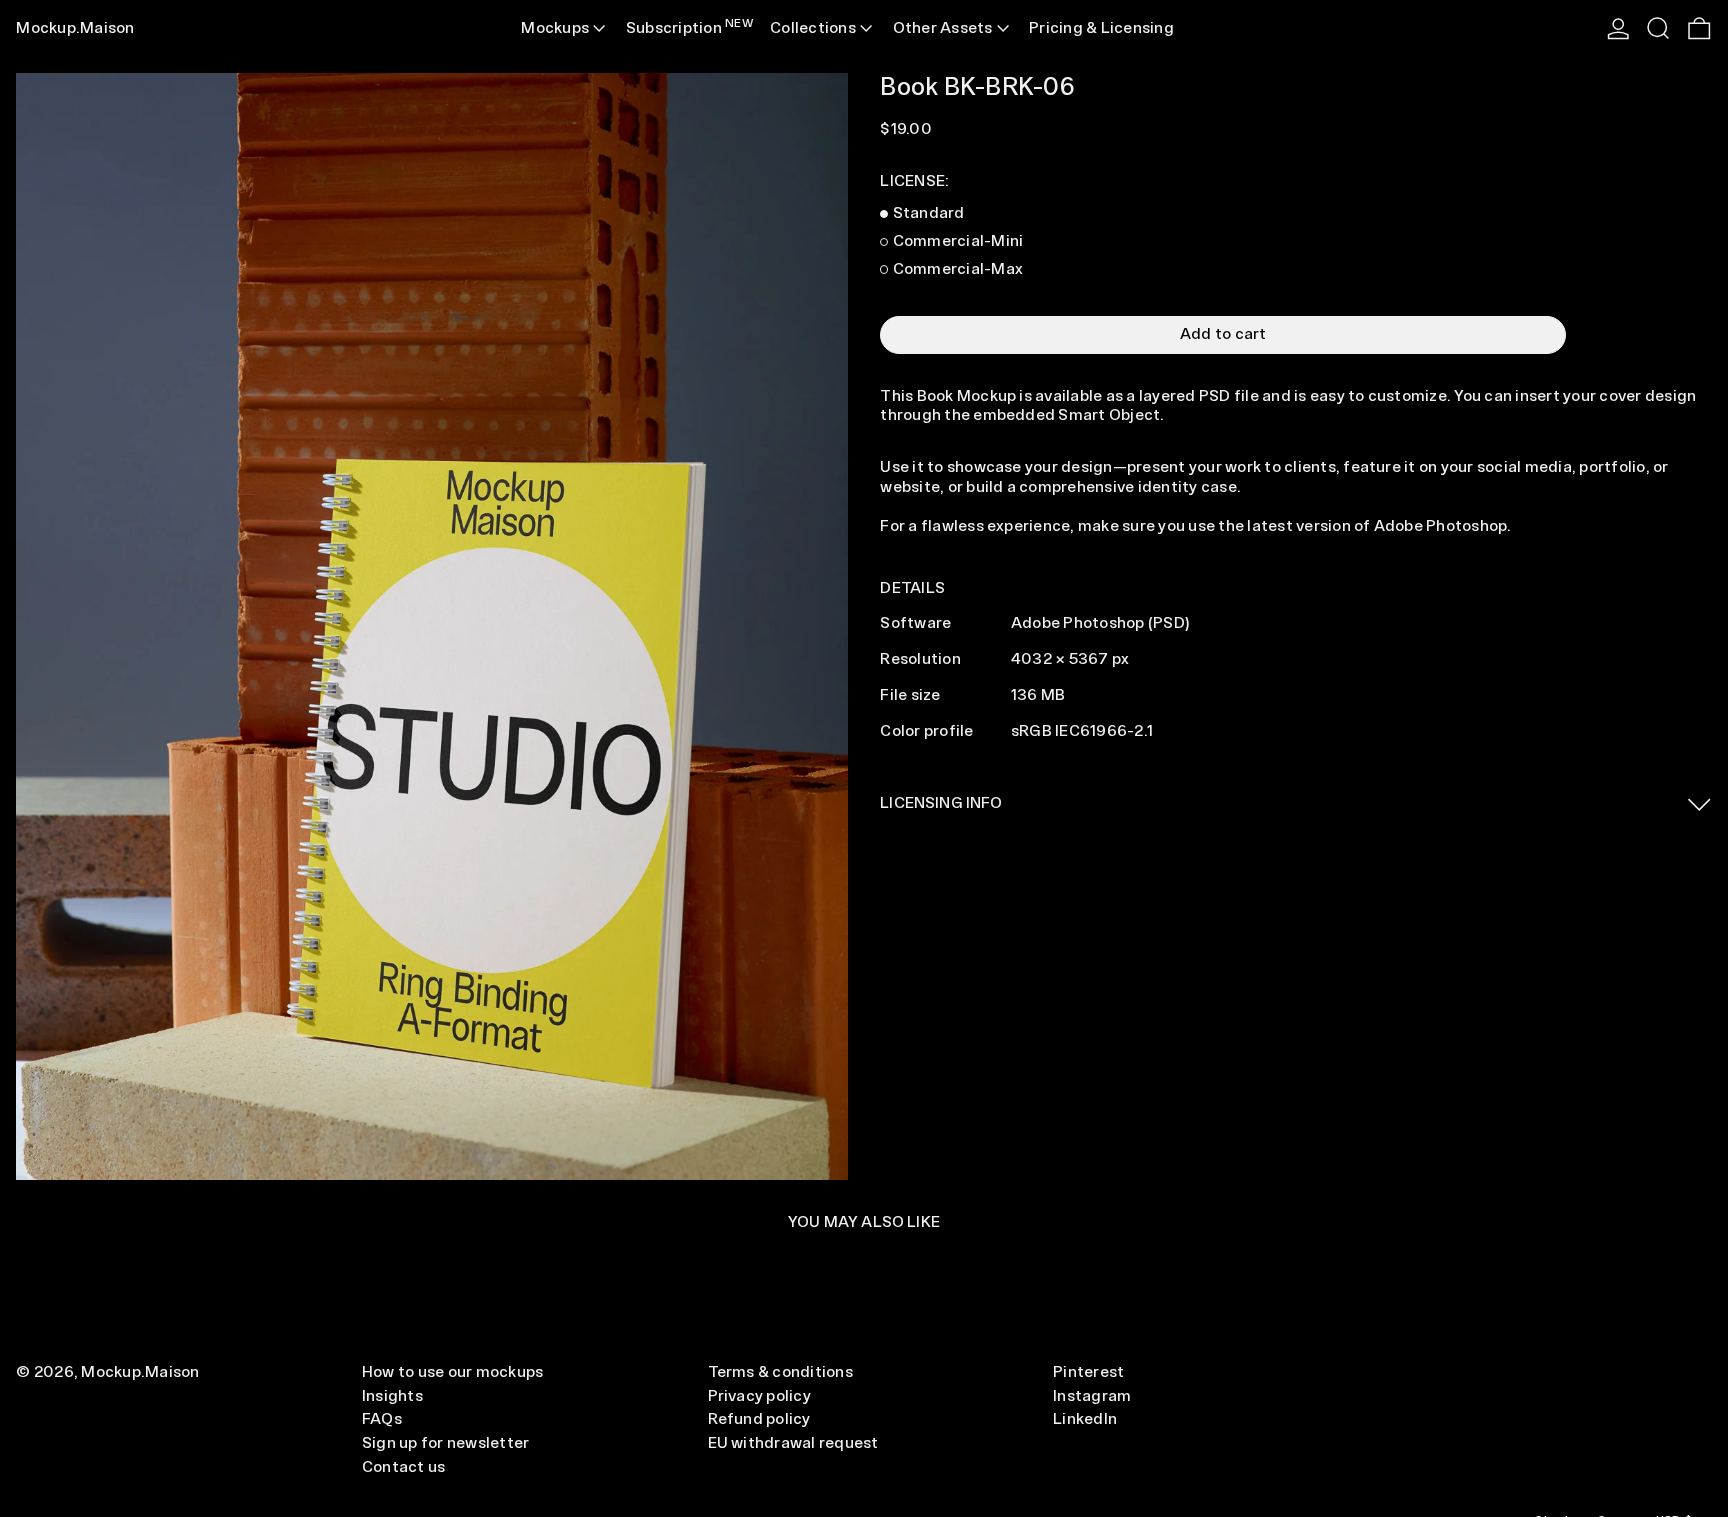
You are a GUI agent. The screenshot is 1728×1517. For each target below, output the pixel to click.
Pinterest (1088, 1372)
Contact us (403, 1467)
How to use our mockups (452, 1372)
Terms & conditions (780, 1372)
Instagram (1092, 1396)
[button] (1658, 28)
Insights (392, 1396)
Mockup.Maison (75, 28)
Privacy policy (759, 1396)
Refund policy (759, 1419)
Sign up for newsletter (445, 1443)
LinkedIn (1085, 1419)
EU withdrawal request (793, 1443)
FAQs (382, 1419)
